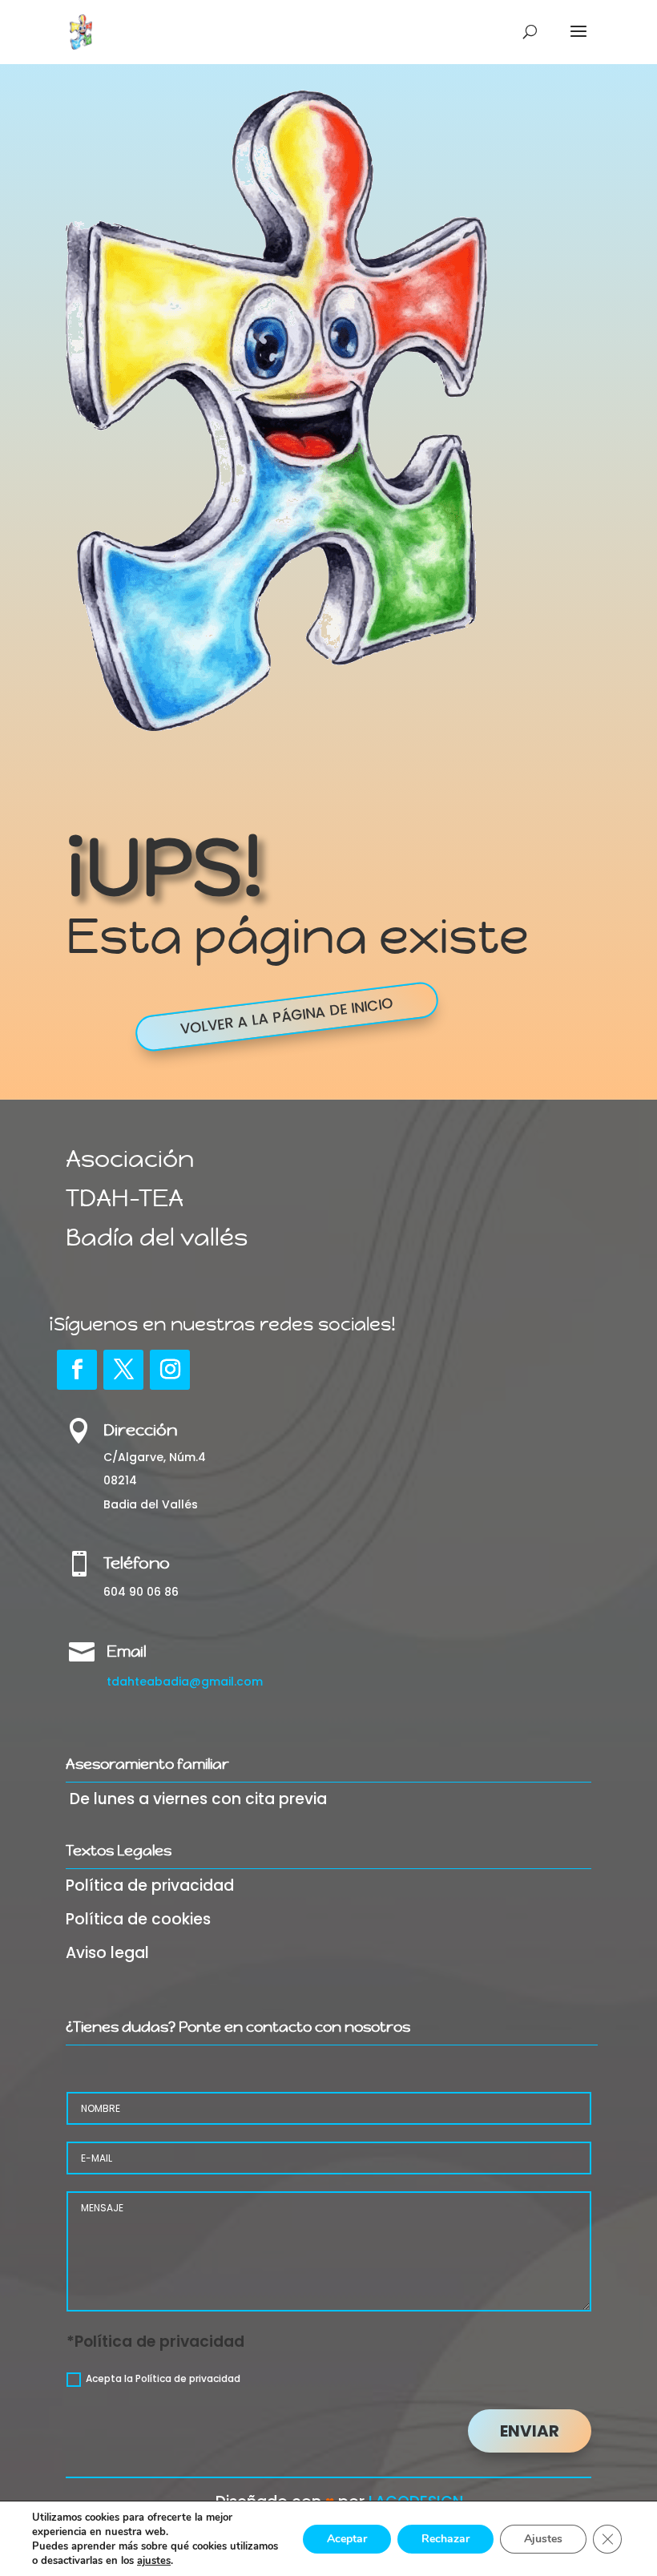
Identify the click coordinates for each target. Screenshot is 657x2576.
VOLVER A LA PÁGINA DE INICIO (286, 1017)
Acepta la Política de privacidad (163, 2378)
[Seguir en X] (123, 1370)
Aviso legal (107, 1953)
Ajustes (543, 2539)
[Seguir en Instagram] (170, 1370)
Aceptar (347, 2539)
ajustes (154, 2561)
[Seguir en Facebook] (77, 1370)
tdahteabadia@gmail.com (185, 1682)
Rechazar (445, 2539)
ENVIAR (530, 2431)
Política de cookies (138, 1919)
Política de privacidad (150, 1886)
